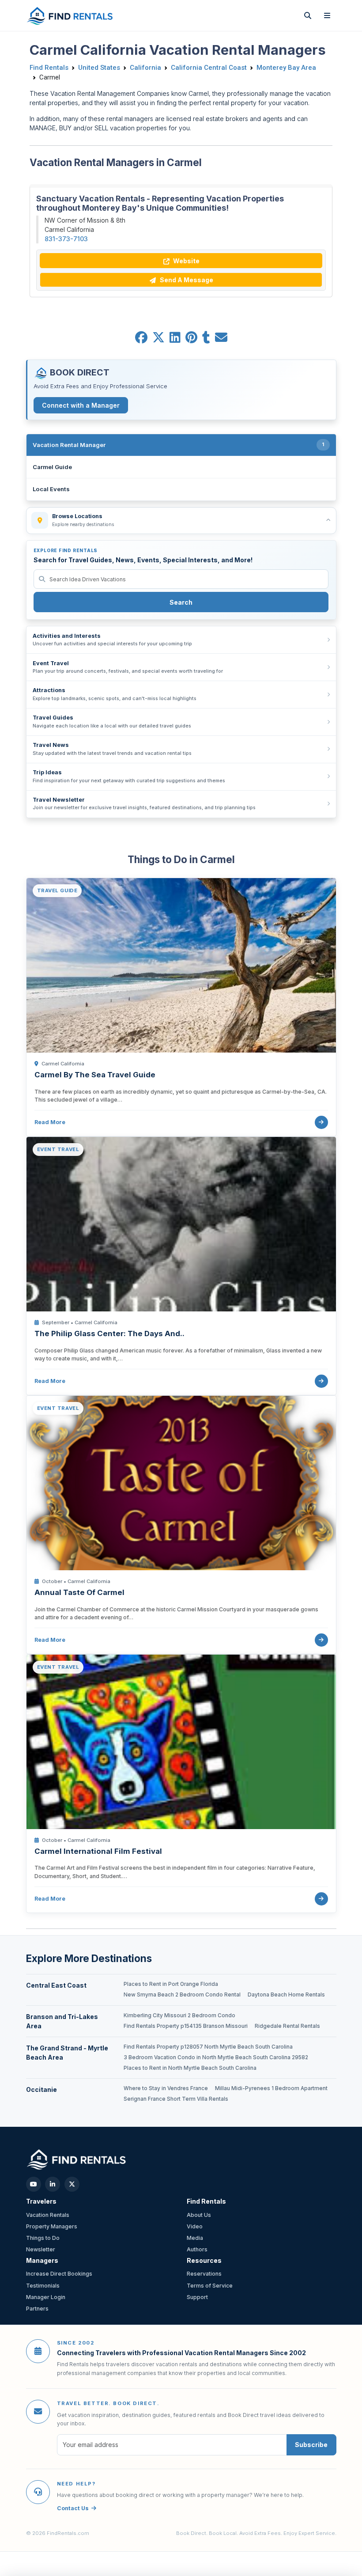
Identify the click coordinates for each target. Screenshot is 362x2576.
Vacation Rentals (48, 2215)
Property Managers (52, 2226)
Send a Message (186, 280)
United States (99, 68)
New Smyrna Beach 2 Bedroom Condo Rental (182, 1995)
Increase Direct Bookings (59, 2274)
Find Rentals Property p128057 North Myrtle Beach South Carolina (208, 2047)
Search (181, 602)
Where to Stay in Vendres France (166, 2088)
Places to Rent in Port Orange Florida (171, 1984)
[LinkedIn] (53, 2184)
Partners (37, 2309)
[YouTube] (34, 2184)
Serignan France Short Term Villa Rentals (176, 2099)
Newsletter (41, 2249)
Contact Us (73, 2508)
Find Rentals (49, 68)
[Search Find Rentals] (308, 15)
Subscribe (311, 2445)
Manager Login (46, 2297)
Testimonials (43, 2286)
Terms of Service (210, 2286)
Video (195, 2226)
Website (186, 261)
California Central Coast (209, 68)
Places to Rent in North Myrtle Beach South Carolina (190, 2068)
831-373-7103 (66, 239)
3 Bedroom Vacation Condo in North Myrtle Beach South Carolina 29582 (216, 2057)
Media (195, 2238)
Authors (197, 2249)
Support (197, 2297)
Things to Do (43, 2238)
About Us (199, 2215)
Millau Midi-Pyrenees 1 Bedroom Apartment (271, 2088)
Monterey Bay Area (286, 68)
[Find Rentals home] (70, 15)
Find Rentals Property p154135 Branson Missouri (186, 2026)
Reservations (204, 2274)
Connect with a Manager (81, 405)
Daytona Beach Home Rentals (286, 1995)
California (145, 68)
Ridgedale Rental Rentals (287, 2026)
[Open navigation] (327, 15)
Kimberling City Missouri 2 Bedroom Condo (179, 2015)
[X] (72, 2184)
